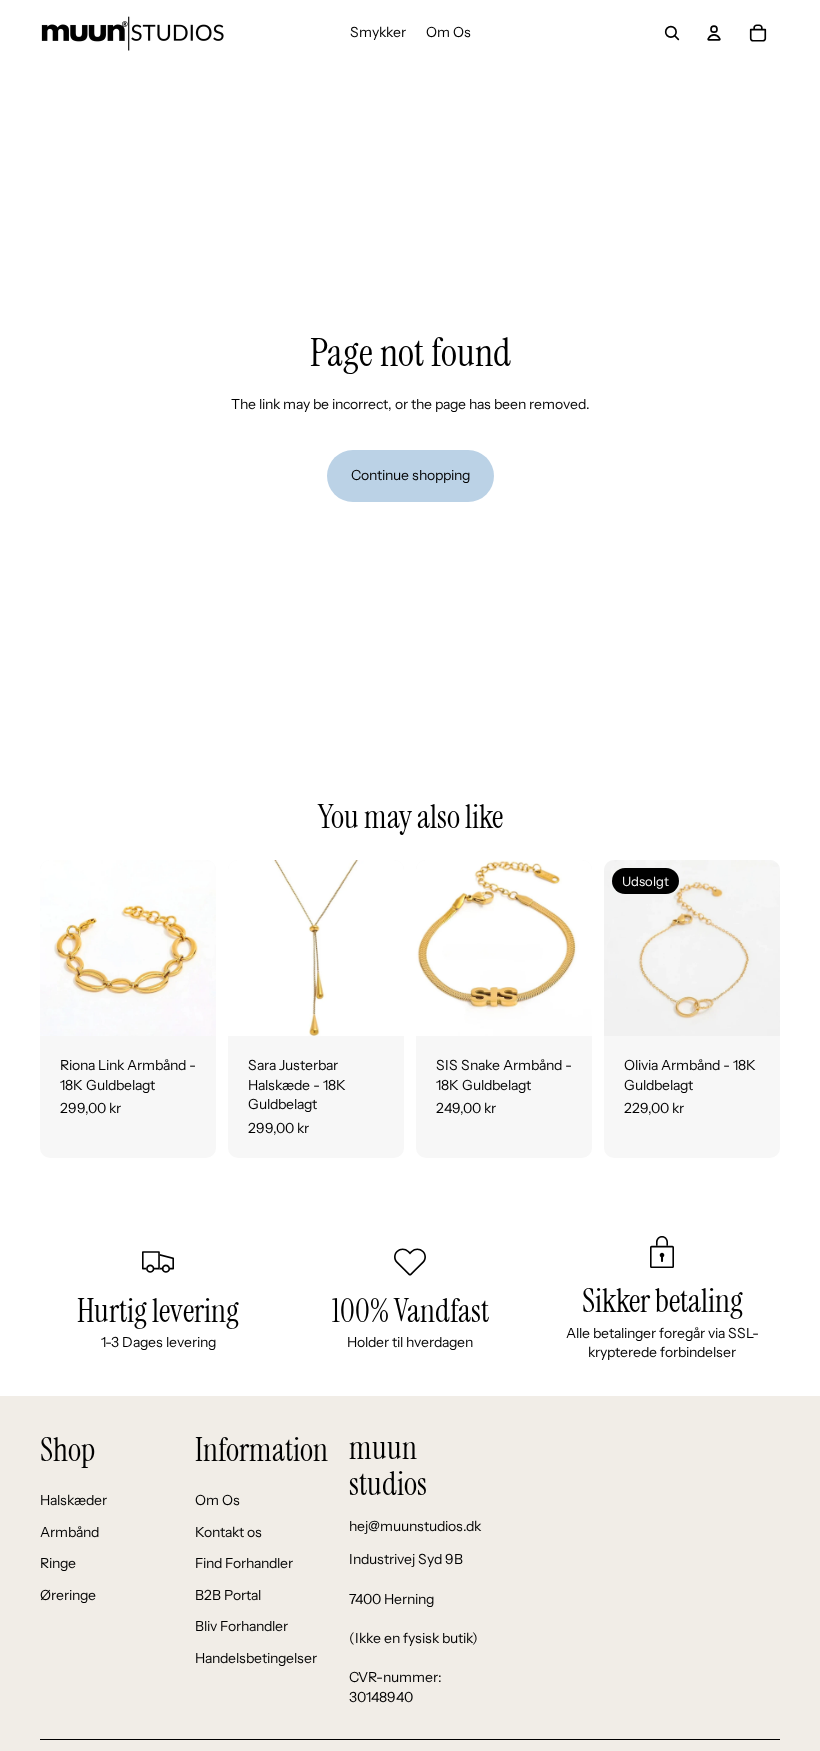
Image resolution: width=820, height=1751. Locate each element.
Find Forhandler (244, 1563)
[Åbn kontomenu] (714, 33)
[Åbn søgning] (672, 33)
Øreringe (68, 1595)
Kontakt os (228, 1532)
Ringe (58, 1563)
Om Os (217, 1500)
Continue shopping (410, 475)
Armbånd (69, 1532)
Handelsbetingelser (256, 1658)
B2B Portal (228, 1595)
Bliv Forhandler (241, 1626)
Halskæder (73, 1500)
